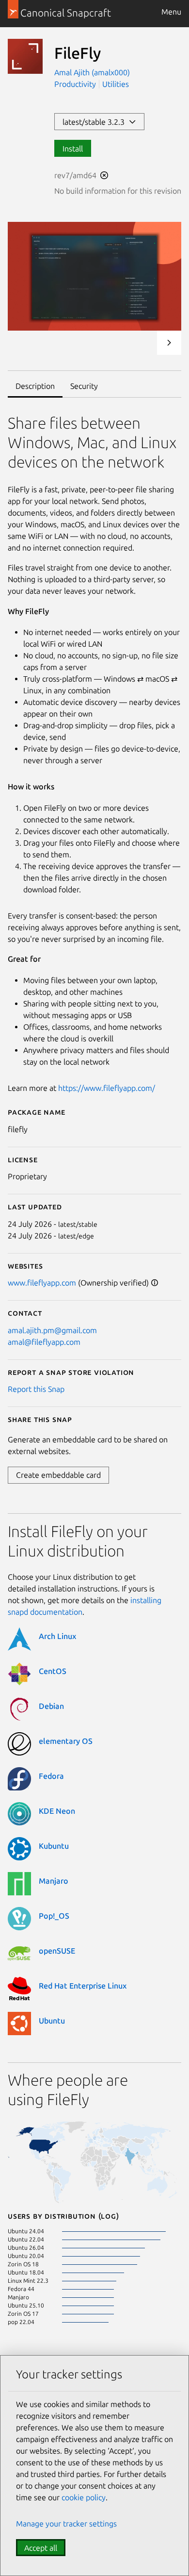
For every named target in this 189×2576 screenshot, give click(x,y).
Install (73, 149)
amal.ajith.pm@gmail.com (52, 1330)
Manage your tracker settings (66, 2524)
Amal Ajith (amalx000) (92, 72)
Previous (143, 343)
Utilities (116, 84)
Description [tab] (35, 386)
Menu (171, 12)
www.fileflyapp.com (42, 1283)
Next (169, 343)
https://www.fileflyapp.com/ (107, 1088)
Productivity (75, 84)
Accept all (41, 2548)
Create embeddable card (58, 1475)
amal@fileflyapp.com (44, 1342)
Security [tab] (84, 386)
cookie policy (84, 2497)
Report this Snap (36, 1389)
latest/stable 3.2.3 (95, 122)
